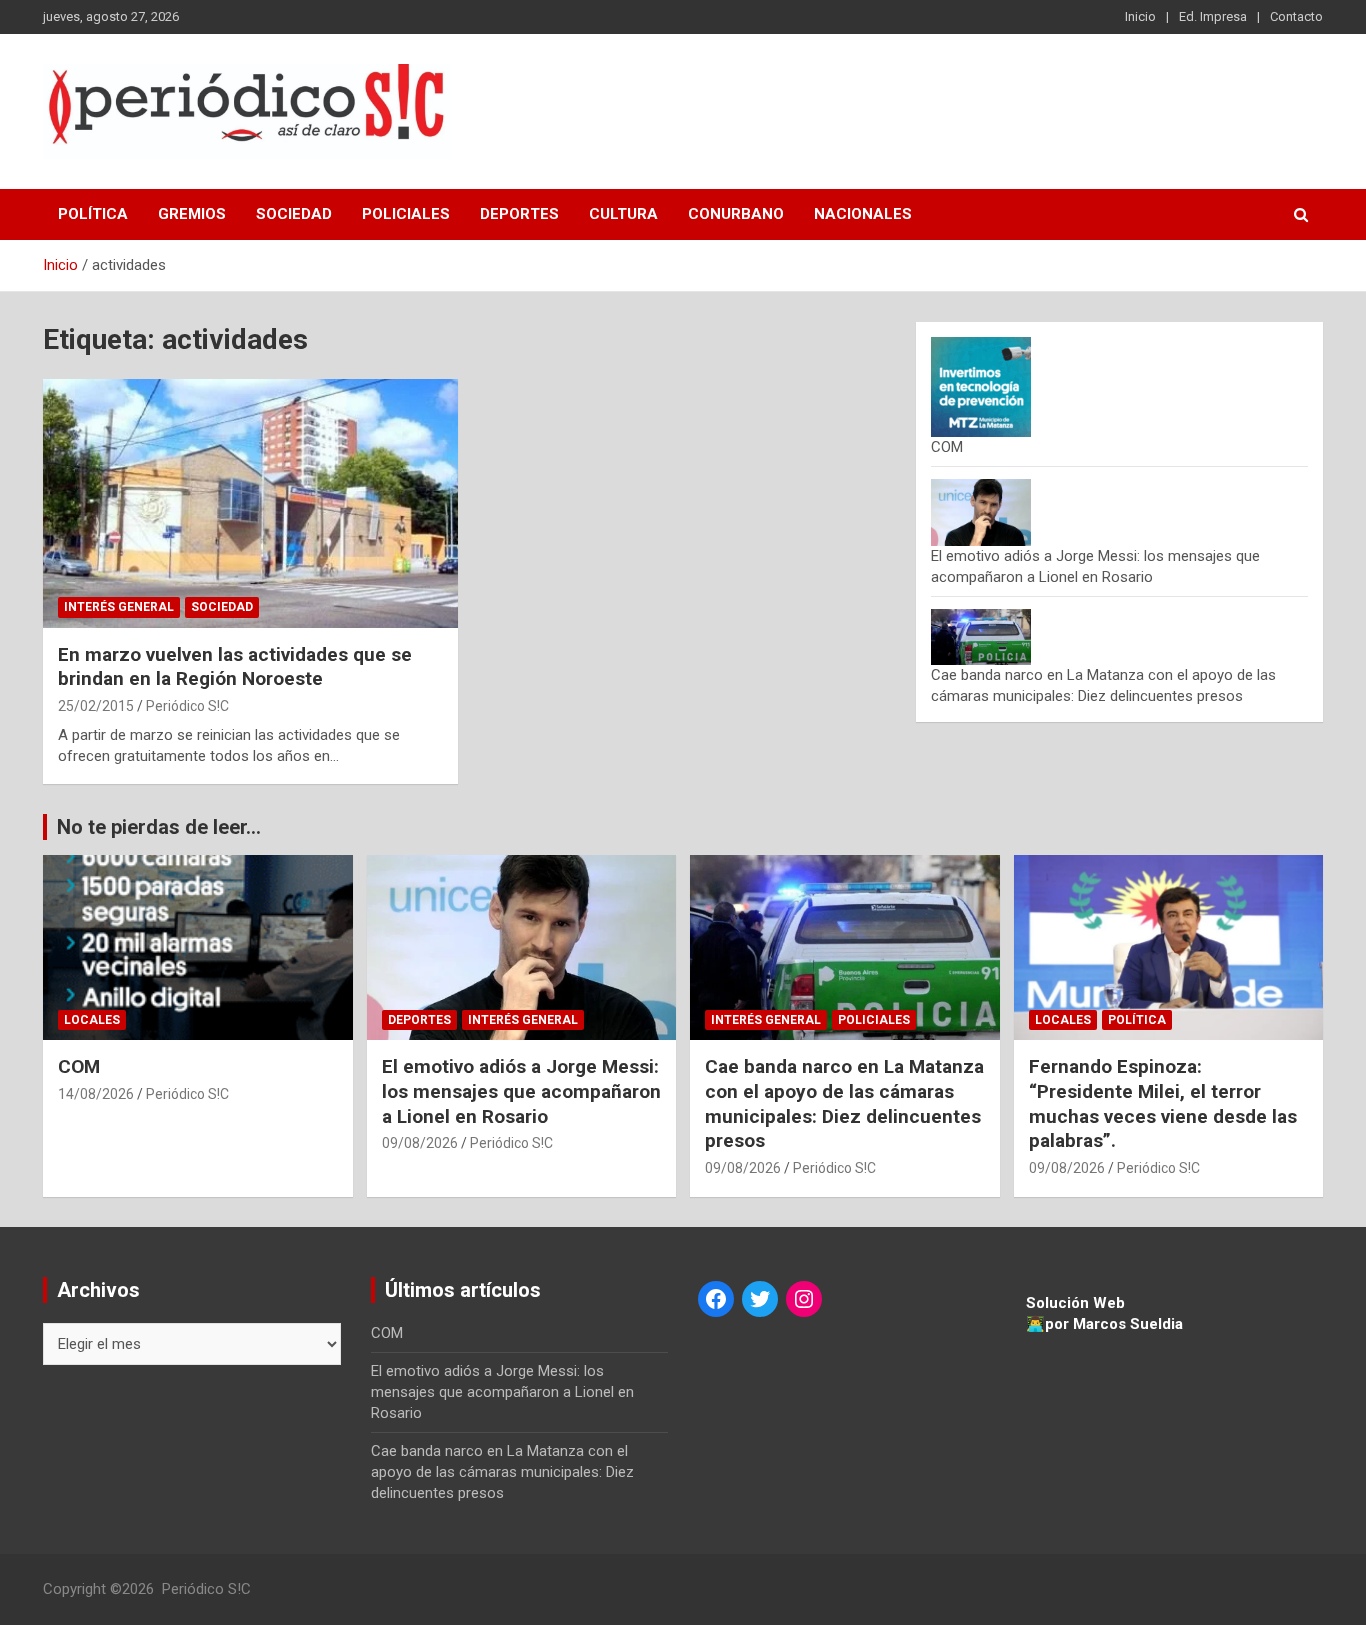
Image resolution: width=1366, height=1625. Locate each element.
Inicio (1140, 16)
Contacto (1296, 16)
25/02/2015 (96, 706)
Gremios (192, 214)
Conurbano (736, 214)
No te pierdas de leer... (159, 827)
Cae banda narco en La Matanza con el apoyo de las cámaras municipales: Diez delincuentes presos (844, 1103)
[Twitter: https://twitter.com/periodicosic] (760, 1299)
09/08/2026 (420, 1143)
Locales (92, 1020)
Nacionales (863, 214)
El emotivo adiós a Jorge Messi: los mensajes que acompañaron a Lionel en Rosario (521, 1091)
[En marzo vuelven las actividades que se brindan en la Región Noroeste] (250, 503)
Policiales (406, 214)
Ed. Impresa (1213, 16)
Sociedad (294, 214)
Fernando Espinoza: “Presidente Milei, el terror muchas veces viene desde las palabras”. (1163, 1103)
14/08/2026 (96, 1094)
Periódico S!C (187, 706)
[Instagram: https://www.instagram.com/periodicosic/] (804, 1299)
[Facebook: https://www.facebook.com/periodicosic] (716, 1299)
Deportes (519, 214)
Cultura (623, 214)
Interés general (119, 607)
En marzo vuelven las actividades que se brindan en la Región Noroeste (235, 667)
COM (947, 447)
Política (93, 214)
